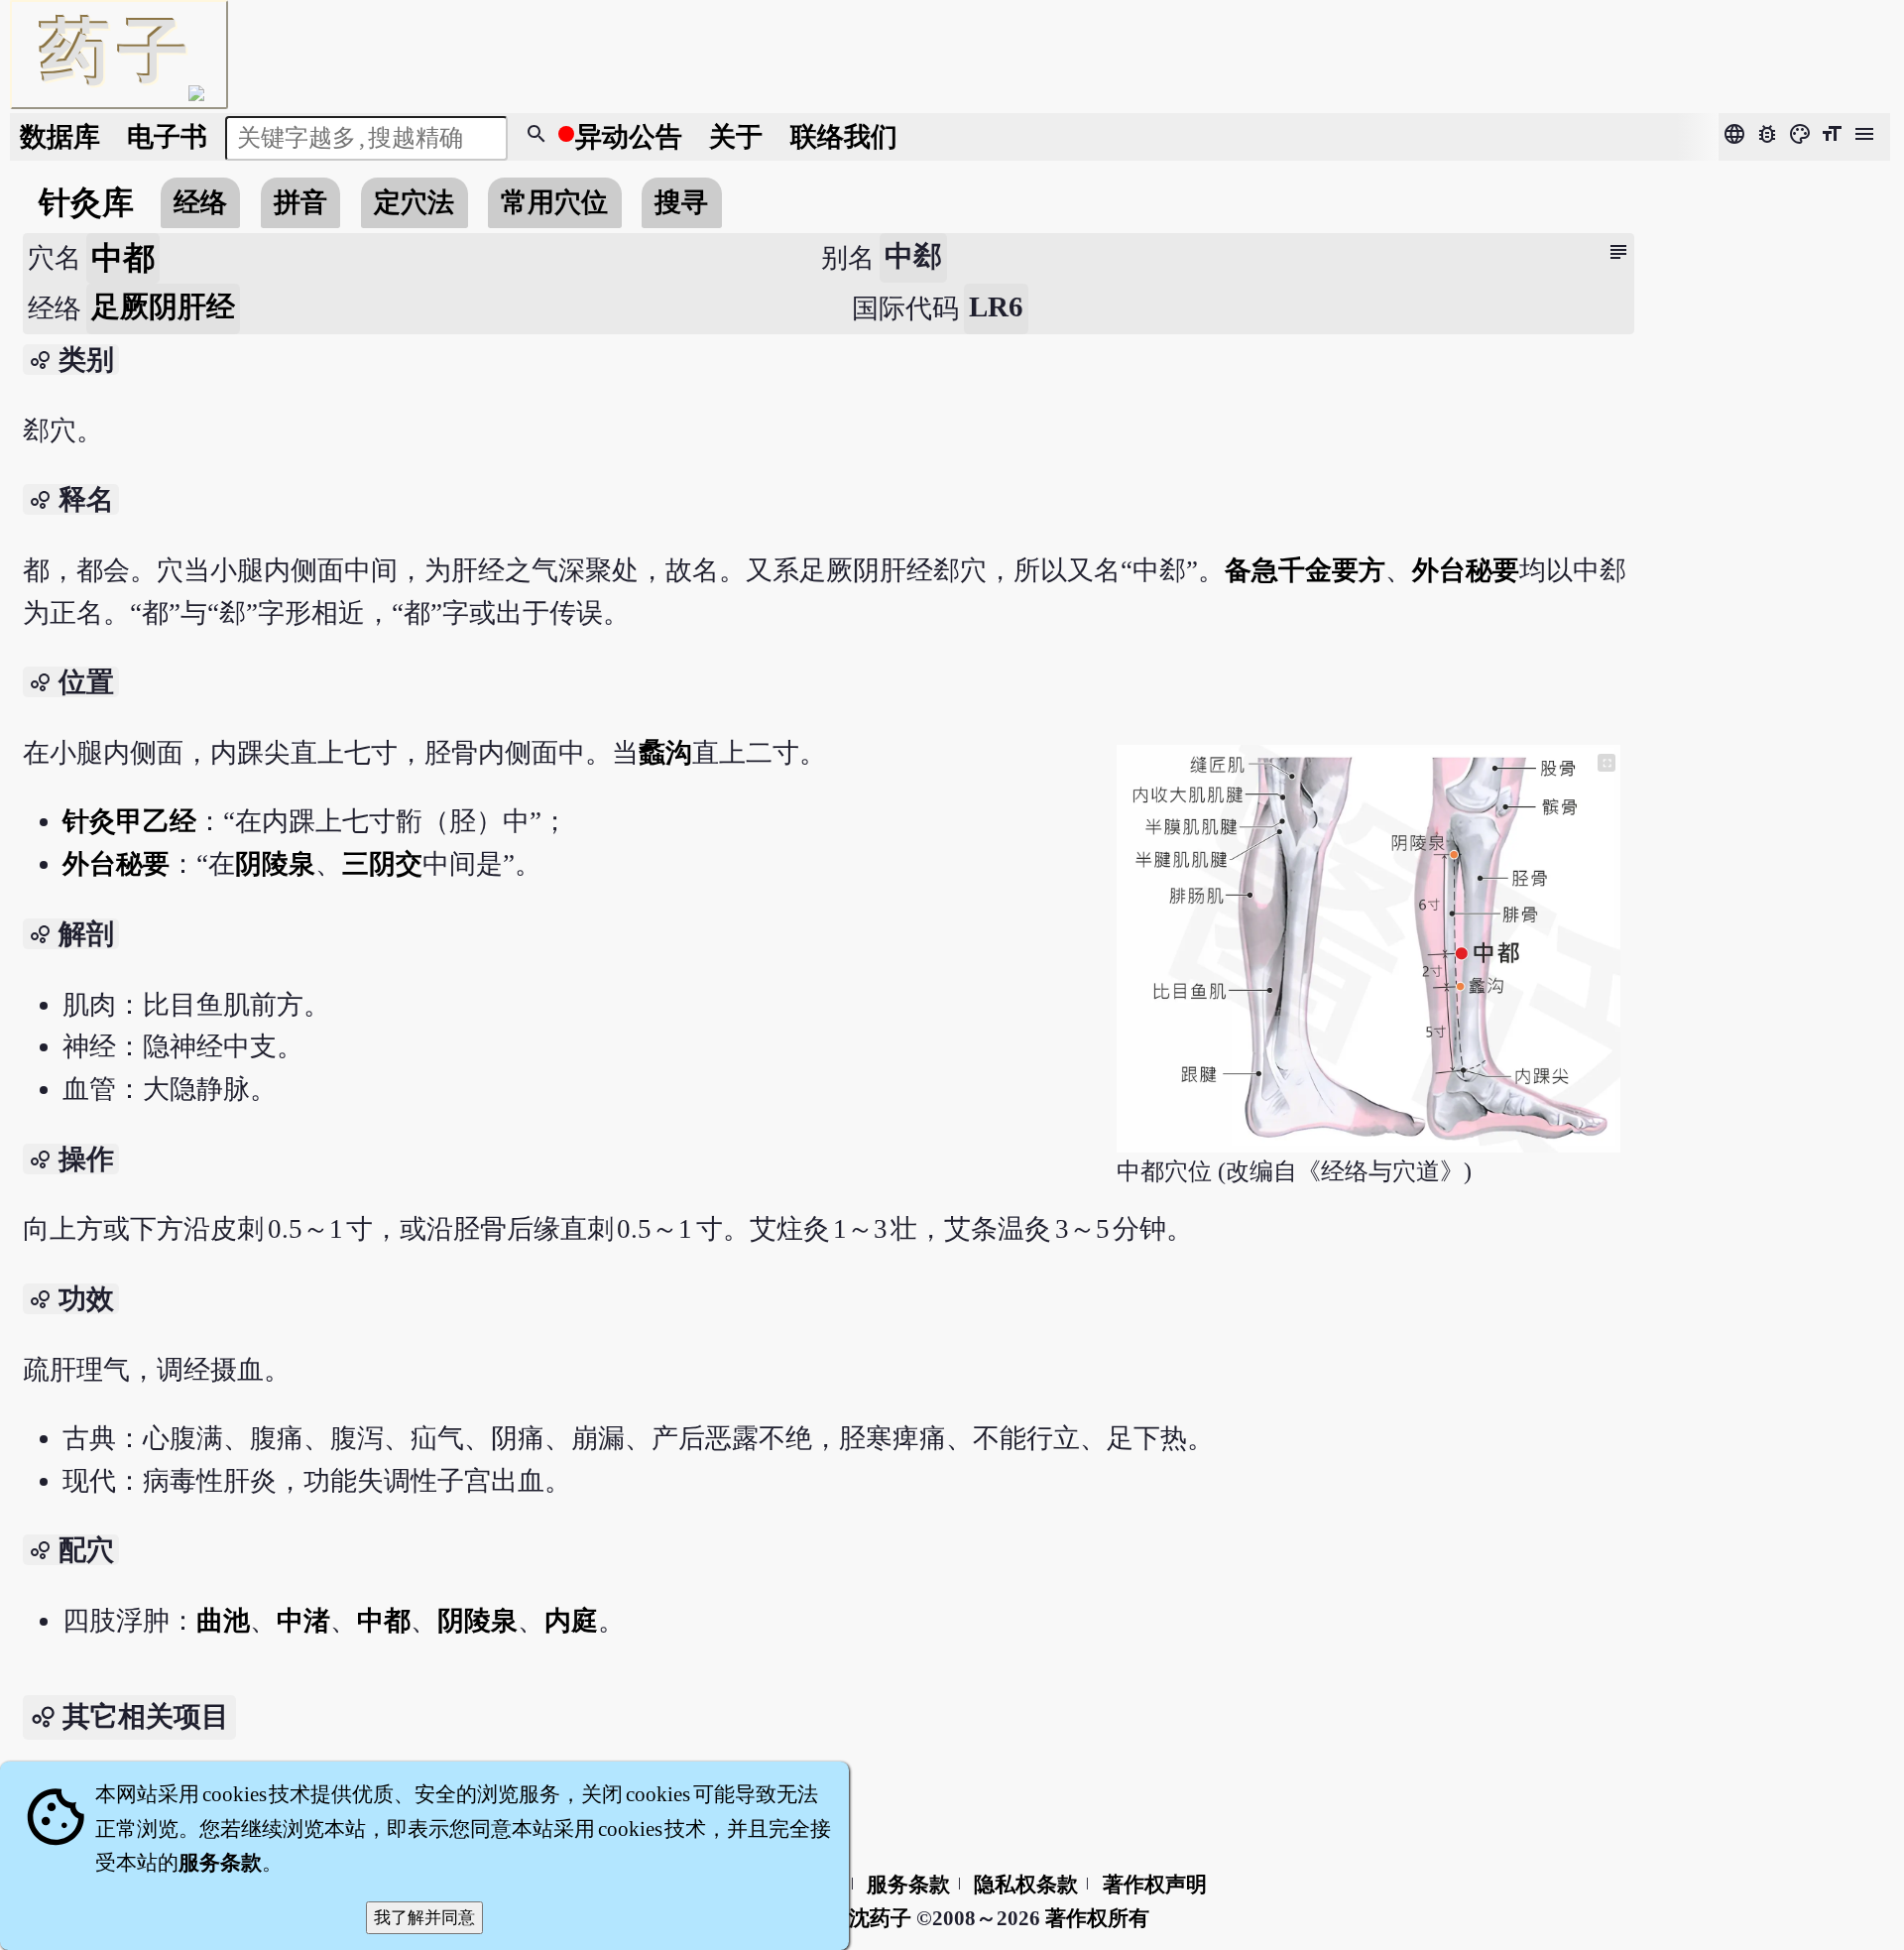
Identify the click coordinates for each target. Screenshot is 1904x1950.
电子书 (167, 137)
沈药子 (880, 1918)
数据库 (60, 137)
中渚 (303, 1621)
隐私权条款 (1026, 1885)
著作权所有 (1097, 1918)
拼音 (300, 202)
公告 (629, 137)
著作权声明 (1155, 1885)
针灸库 (86, 202)
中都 (384, 1621)
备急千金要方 (1305, 570)
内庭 (571, 1621)
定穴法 (414, 202)
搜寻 (681, 202)
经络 (200, 202)
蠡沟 (665, 753)
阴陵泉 (275, 864)
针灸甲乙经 (129, 821)
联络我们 (844, 137)
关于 (736, 137)
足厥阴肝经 (163, 306)
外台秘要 (1466, 570)
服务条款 (908, 1885)
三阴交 (382, 864)
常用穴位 (554, 202)
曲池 (223, 1621)
